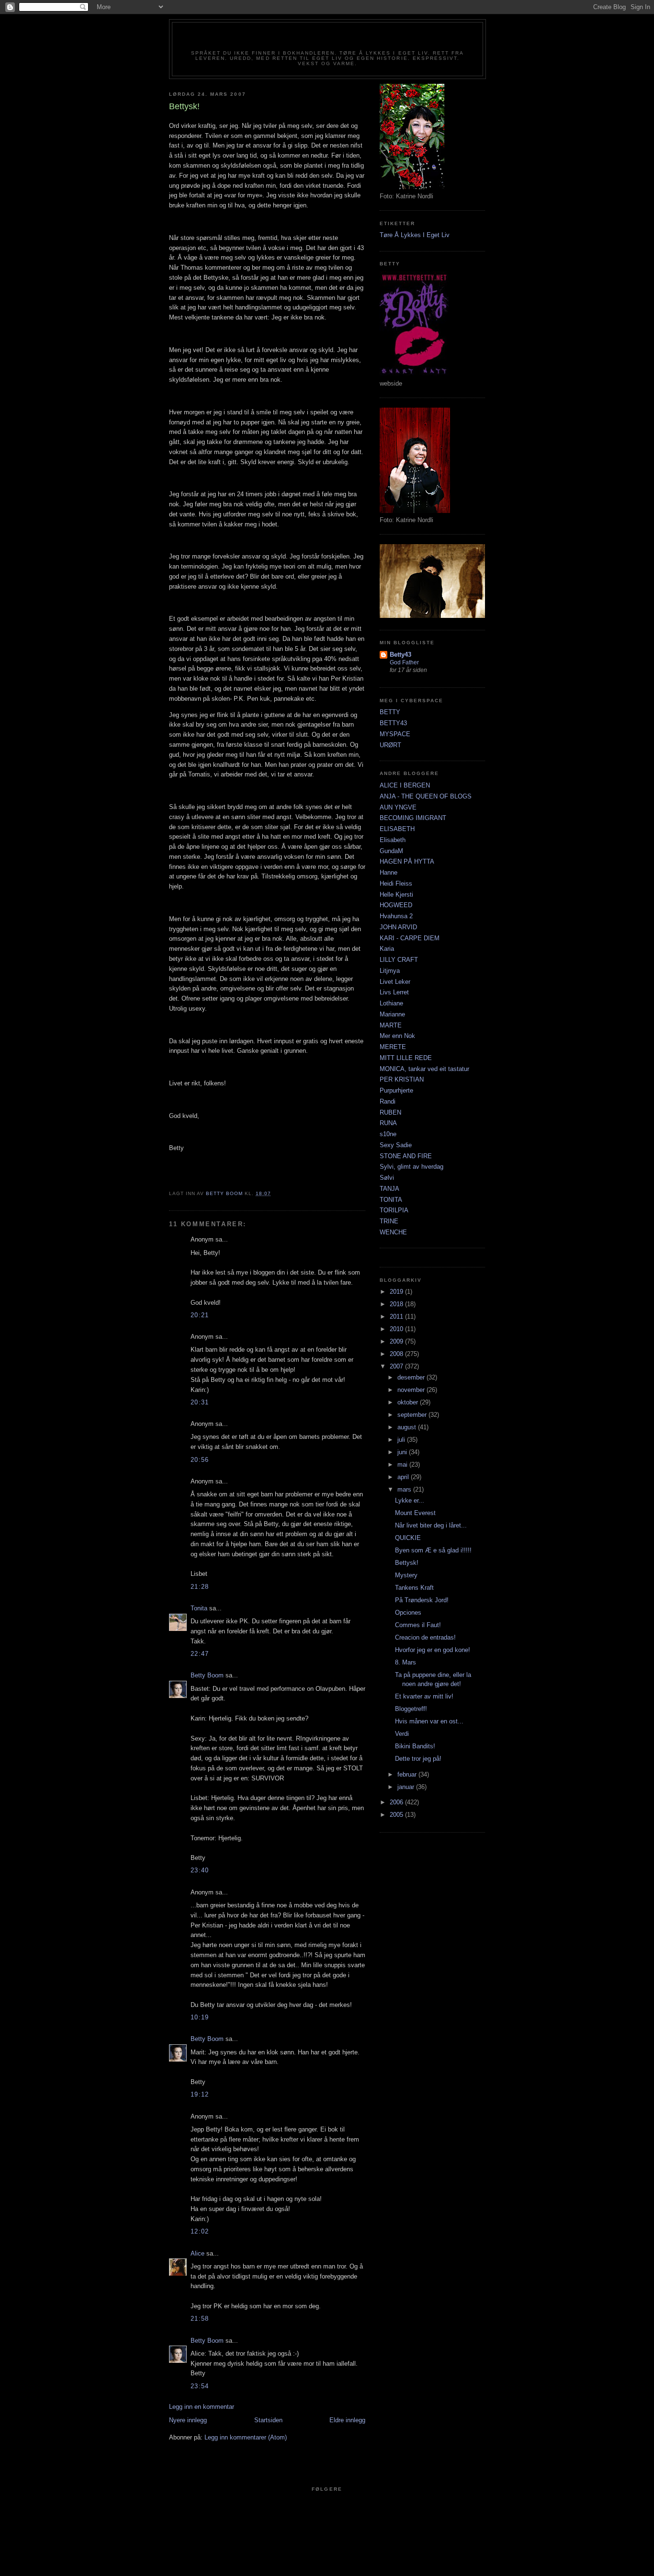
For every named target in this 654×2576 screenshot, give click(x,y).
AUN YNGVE (398, 807)
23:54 (200, 2386)
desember (412, 1377)
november (412, 1390)
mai (403, 1465)
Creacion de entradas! (425, 1637)
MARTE (391, 1025)
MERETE (393, 1047)
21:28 (200, 1587)
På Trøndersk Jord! (422, 1600)
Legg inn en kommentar (202, 2407)
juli (402, 1440)
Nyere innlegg (188, 2420)
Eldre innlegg (347, 2420)
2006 (397, 1802)
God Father (404, 662)
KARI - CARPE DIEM (410, 938)
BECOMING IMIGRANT (413, 818)
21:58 (200, 2319)
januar (407, 1787)
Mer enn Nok (397, 1036)
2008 (397, 1354)
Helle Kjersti (396, 895)
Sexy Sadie (396, 1145)
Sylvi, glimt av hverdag (412, 1167)
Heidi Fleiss (396, 883)
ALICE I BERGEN (405, 785)
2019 (397, 1292)
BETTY (390, 712)
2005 (397, 1815)
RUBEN (390, 1112)
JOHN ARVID (398, 927)
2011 (397, 1316)
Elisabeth (393, 840)
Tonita (199, 1608)
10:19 (200, 2017)
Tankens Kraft (414, 1588)
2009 (397, 1341)
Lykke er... (410, 1500)
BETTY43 (393, 723)
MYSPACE (395, 734)
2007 (397, 1366)
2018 (397, 1304)
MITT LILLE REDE (406, 1058)
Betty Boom (207, 1675)
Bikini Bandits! (415, 1746)
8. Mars (406, 1662)
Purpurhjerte (396, 1090)
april (404, 1477)
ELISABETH (397, 829)
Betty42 (327, 39)
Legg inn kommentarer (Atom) (246, 2437)
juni (403, 1452)
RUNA (388, 1123)
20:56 (200, 1460)
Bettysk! (407, 1563)
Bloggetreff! (411, 1709)
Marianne (392, 1014)
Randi (388, 1101)
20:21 (200, 1315)
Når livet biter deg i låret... (431, 1525)
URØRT (390, 745)
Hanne (389, 872)
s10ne (388, 1134)
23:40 (200, 1870)
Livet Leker (395, 982)
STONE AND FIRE (406, 1156)
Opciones (408, 1613)
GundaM (391, 851)
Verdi (402, 1734)
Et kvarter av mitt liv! (424, 1696)
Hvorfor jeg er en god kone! (433, 1650)
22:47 (200, 1654)
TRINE (389, 1221)
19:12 (200, 2094)
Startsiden (268, 2420)
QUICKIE (408, 1538)
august (408, 1427)
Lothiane (391, 1003)
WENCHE (393, 1232)
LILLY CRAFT (399, 960)
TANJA (389, 1189)
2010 (397, 1329)
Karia (387, 949)
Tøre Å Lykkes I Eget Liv (415, 235)
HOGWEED (396, 905)
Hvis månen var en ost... (429, 1721)
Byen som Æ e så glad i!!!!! (433, 1550)
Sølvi (387, 1178)
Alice (197, 2253)
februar (408, 1774)
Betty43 (400, 655)
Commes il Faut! (418, 1625)
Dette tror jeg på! (418, 1759)
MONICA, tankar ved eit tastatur (424, 1069)
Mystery (406, 1575)
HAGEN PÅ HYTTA (407, 861)
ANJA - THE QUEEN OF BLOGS (426, 796)
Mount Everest (415, 1513)
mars (405, 1489)
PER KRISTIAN (402, 1079)
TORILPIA (394, 1210)
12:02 (200, 2231)
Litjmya (390, 971)
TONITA (391, 1200)
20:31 (200, 1402)
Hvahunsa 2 (396, 916)
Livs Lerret (394, 992)
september (413, 1415)
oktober (409, 1402)
